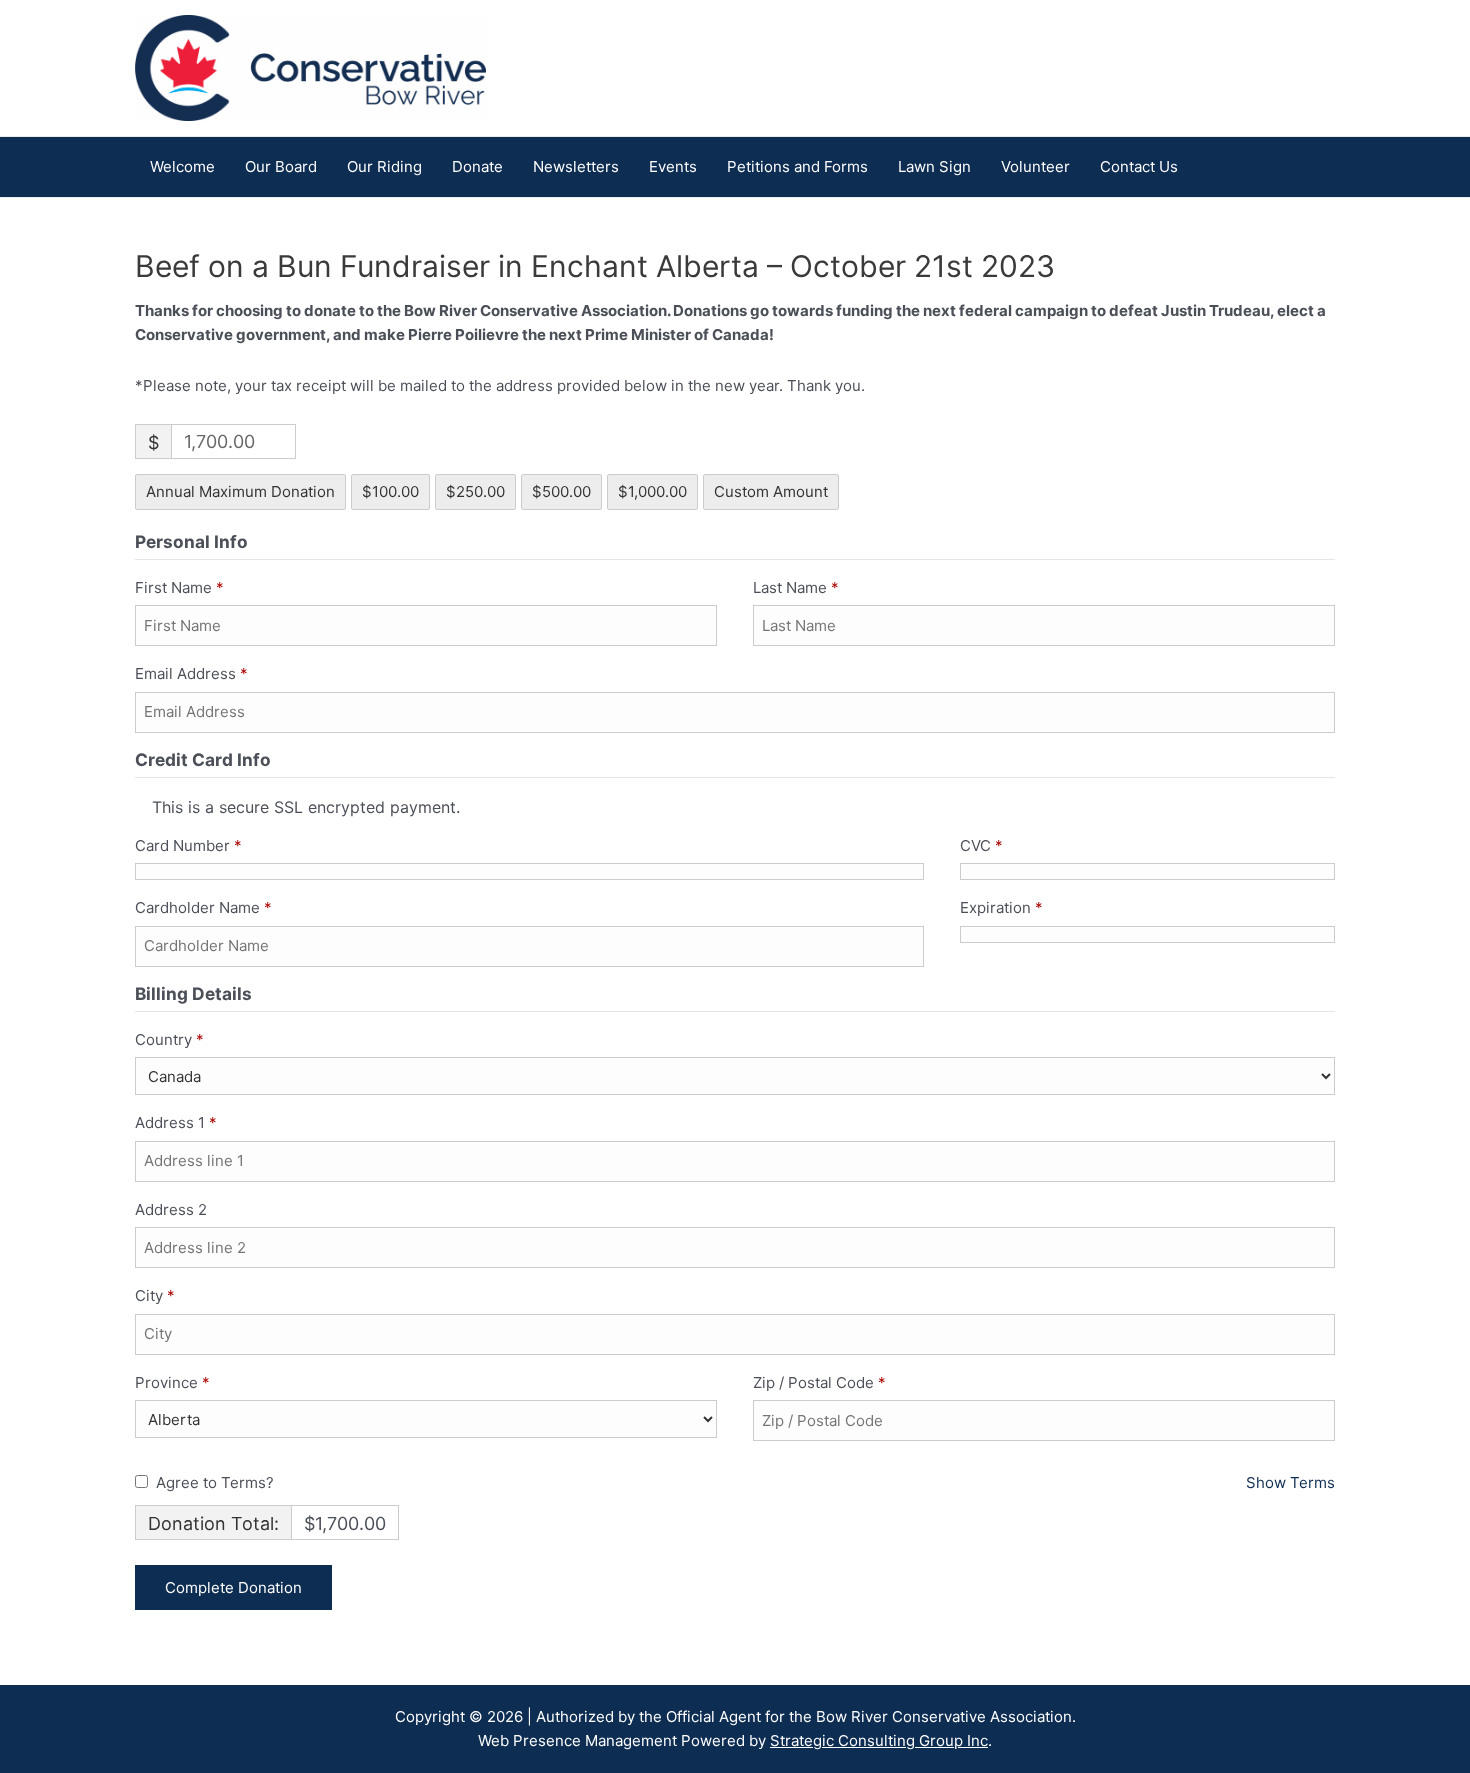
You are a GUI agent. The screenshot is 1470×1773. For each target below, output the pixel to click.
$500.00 (561, 491)
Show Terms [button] (1290, 1482)
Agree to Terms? (215, 1482)
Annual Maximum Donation (240, 491)
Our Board (281, 166)
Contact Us (1139, 166)
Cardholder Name (203, 907)
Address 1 (176, 1122)
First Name (179, 587)
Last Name (796, 587)
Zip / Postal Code (819, 1382)
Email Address (191, 673)
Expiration (1001, 907)
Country (169, 1039)
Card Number (188, 845)
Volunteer (1035, 166)
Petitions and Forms (797, 166)
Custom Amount (771, 491)
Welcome (182, 166)
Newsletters (576, 166)
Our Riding (384, 166)
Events (673, 166)
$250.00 (475, 491)
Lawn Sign (934, 166)
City (155, 1295)
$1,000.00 (652, 491)
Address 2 (173, 1209)
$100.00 (390, 491)
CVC (981, 845)
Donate (477, 166)
